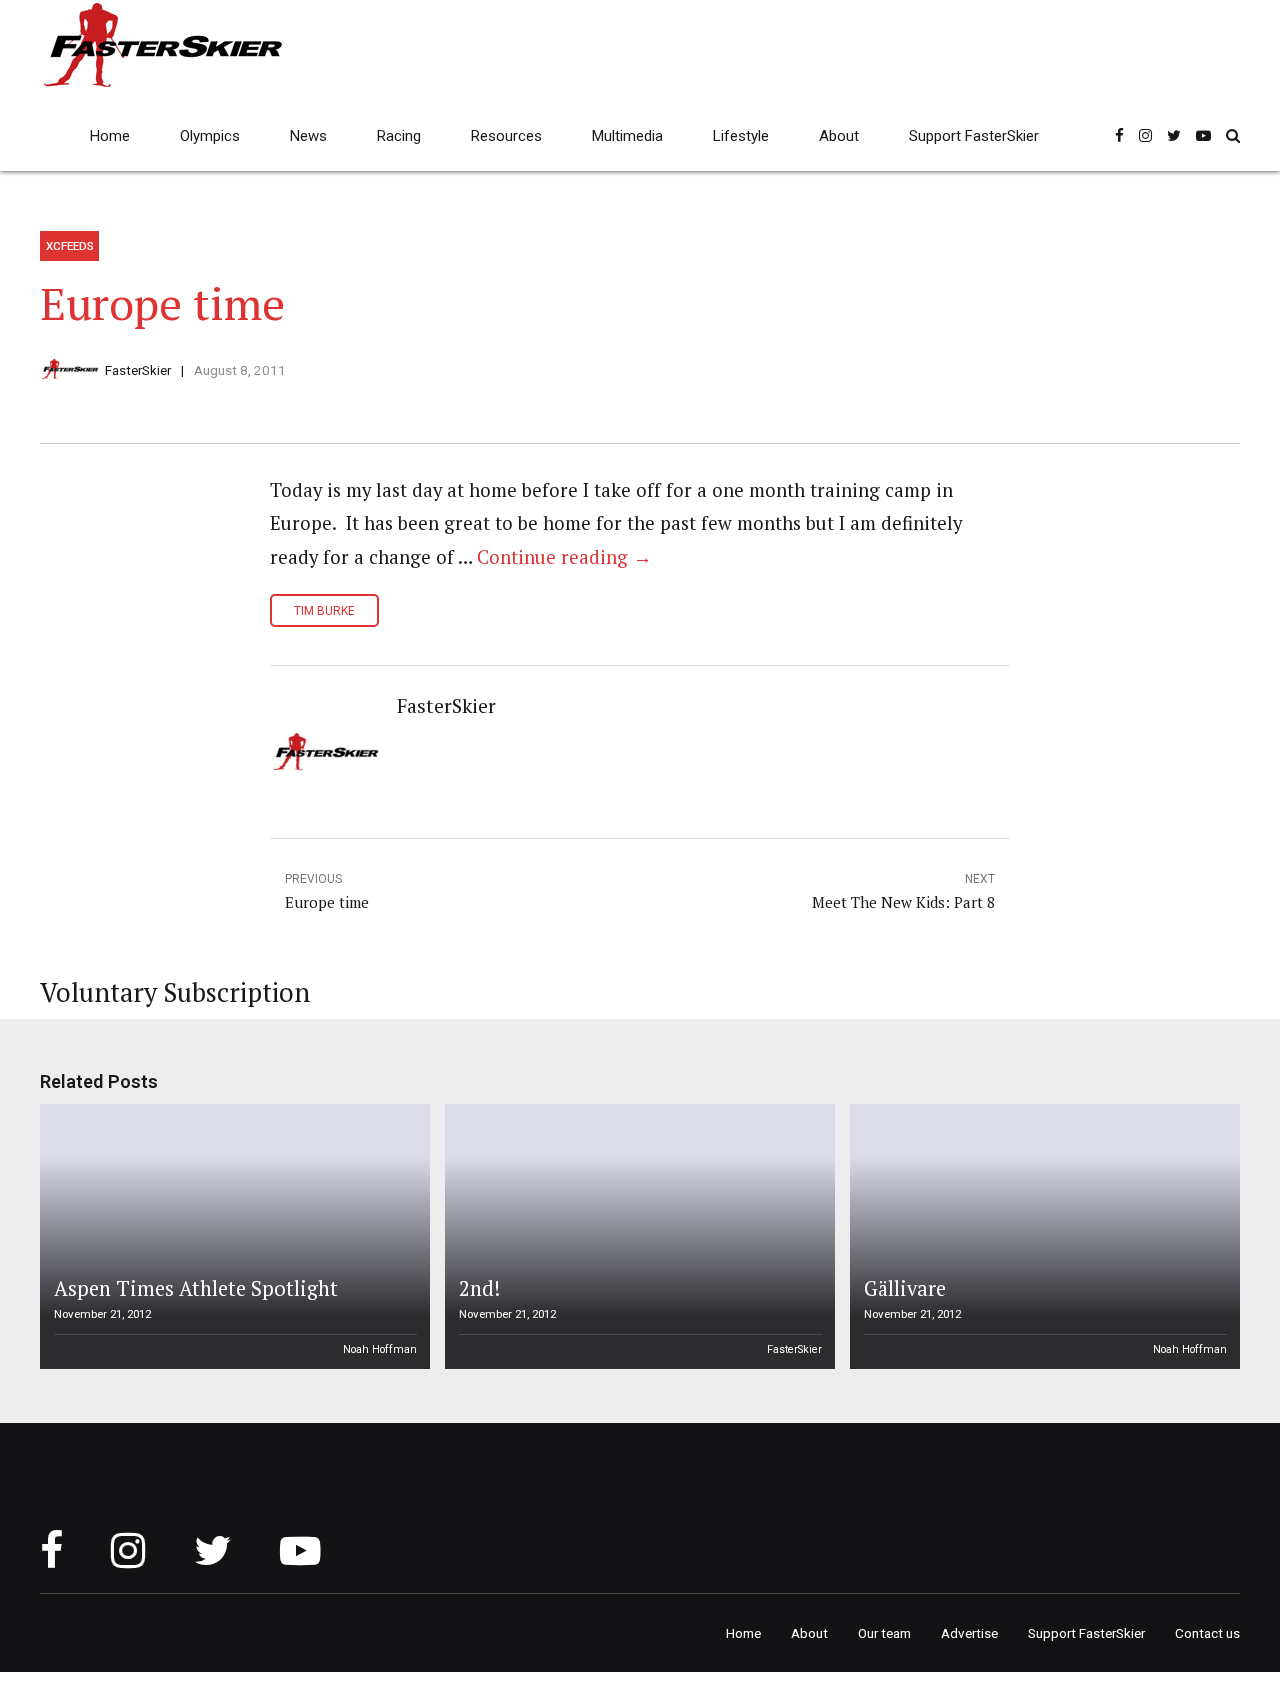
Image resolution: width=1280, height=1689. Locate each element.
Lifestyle (741, 136)
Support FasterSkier (974, 136)
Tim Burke (324, 611)
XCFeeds (70, 246)
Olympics (210, 136)
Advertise (969, 1633)
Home (110, 136)
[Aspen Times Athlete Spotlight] (232, 1236)
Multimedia (627, 136)
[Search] (1233, 135)
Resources (506, 136)
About (839, 136)
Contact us (1207, 1633)
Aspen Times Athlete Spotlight (196, 1288)
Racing (399, 136)
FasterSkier (138, 370)
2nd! (479, 1288)
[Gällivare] (1042, 1236)
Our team (884, 1633)
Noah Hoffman (380, 1349)
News (308, 136)
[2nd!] (637, 1236)
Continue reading (564, 557)
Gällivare (905, 1288)
